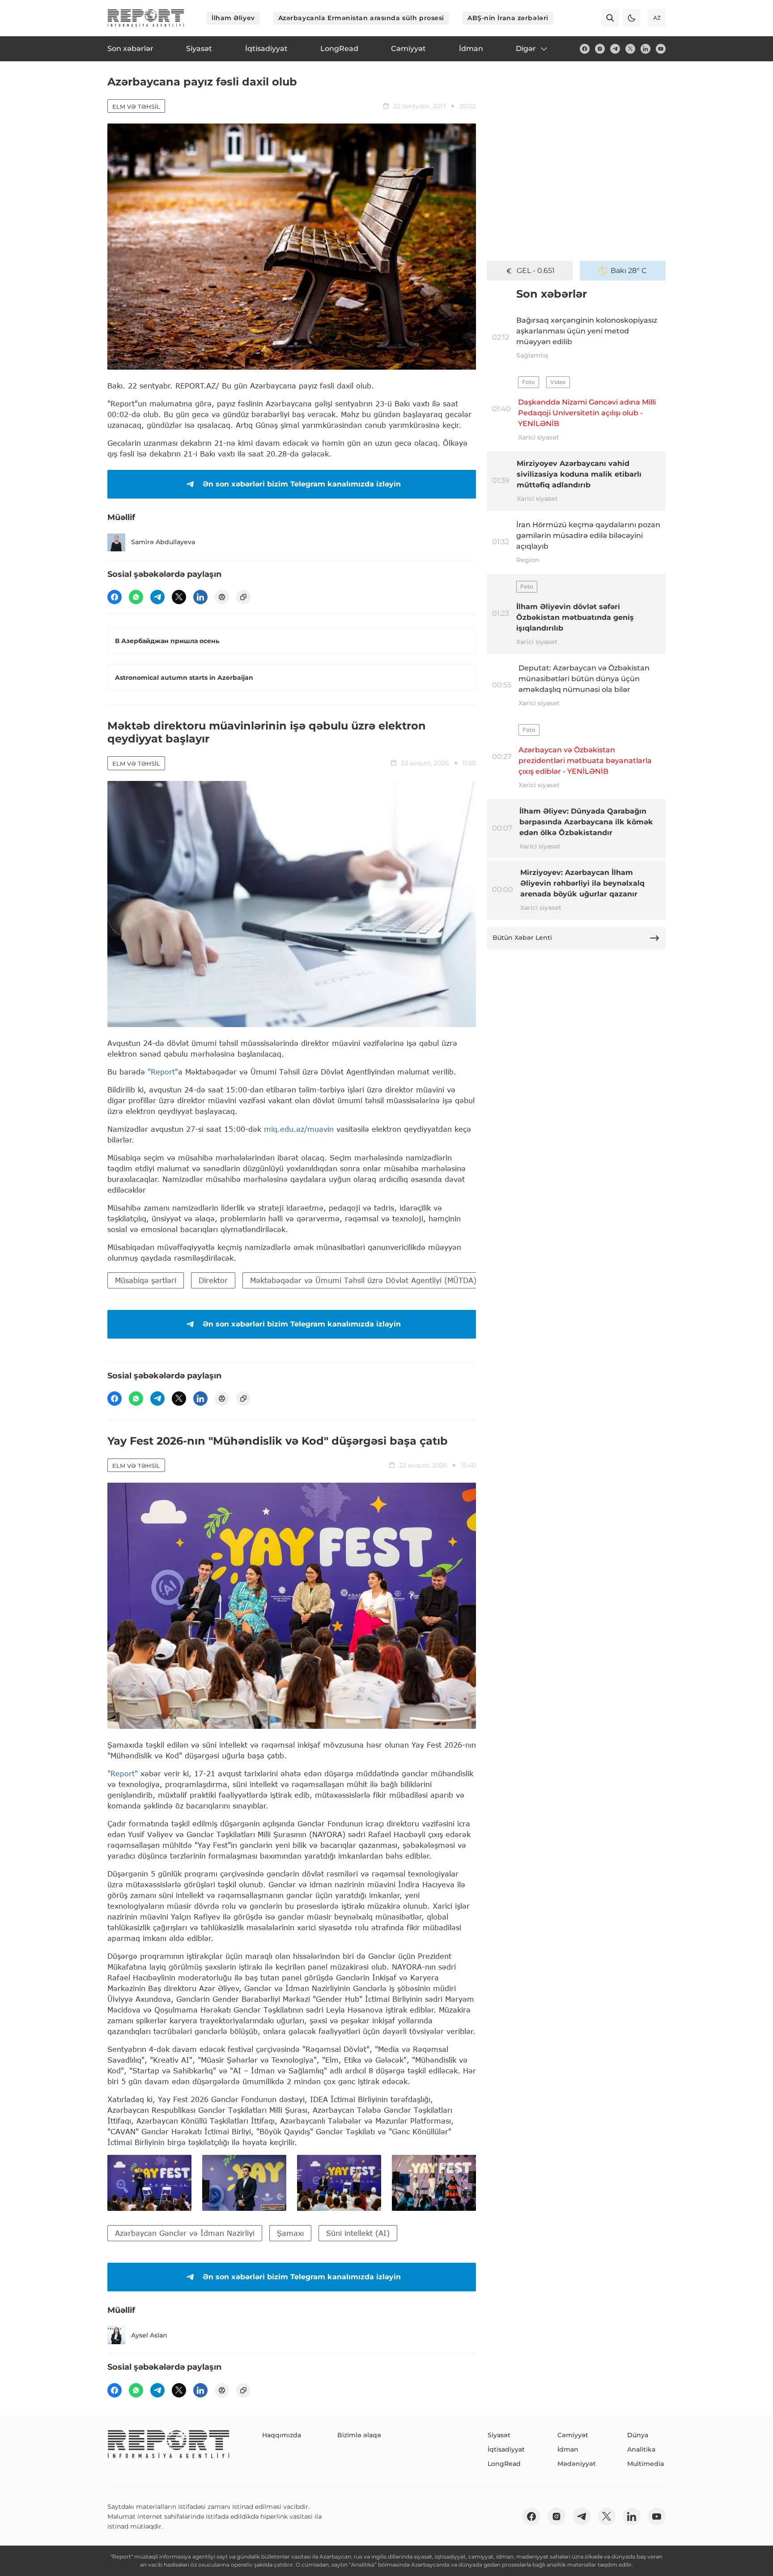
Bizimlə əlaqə (359, 2435)
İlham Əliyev (233, 18)
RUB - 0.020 (535, 271)
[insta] (600, 49)
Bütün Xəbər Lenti (522, 938)
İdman (568, 2449)
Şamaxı (290, 2233)
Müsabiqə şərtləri (146, 1280)
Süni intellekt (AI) (358, 2233)
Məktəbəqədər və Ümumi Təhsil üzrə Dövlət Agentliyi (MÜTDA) (363, 1280)
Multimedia (646, 2464)
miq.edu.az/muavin (299, 1129)
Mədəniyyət (577, 2464)
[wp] (136, 597)
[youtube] (661, 49)
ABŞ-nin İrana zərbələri (508, 18)
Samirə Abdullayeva (163, 542)
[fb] (585, 49)
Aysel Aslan (149, 2335)
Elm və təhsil (136, 107)
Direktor (213, 1280)
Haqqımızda (282, 2435)
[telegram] (615, 49)
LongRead (504, 2464)
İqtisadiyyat (506, 2449)
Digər (526, 49)
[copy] (243, 597)
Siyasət (499, 2435)
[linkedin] (646, 49)
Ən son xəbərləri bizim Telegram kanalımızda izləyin (302, 484)
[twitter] (630, 49)
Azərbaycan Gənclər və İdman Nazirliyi (185, 2233)
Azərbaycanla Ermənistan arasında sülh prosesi (361, 18)
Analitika (641, 2449)
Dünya (638, 2435)
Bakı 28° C (629, 271)
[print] (222, 597)
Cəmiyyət (573, 2435)
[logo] (146, 18)
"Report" (163, 1072)
